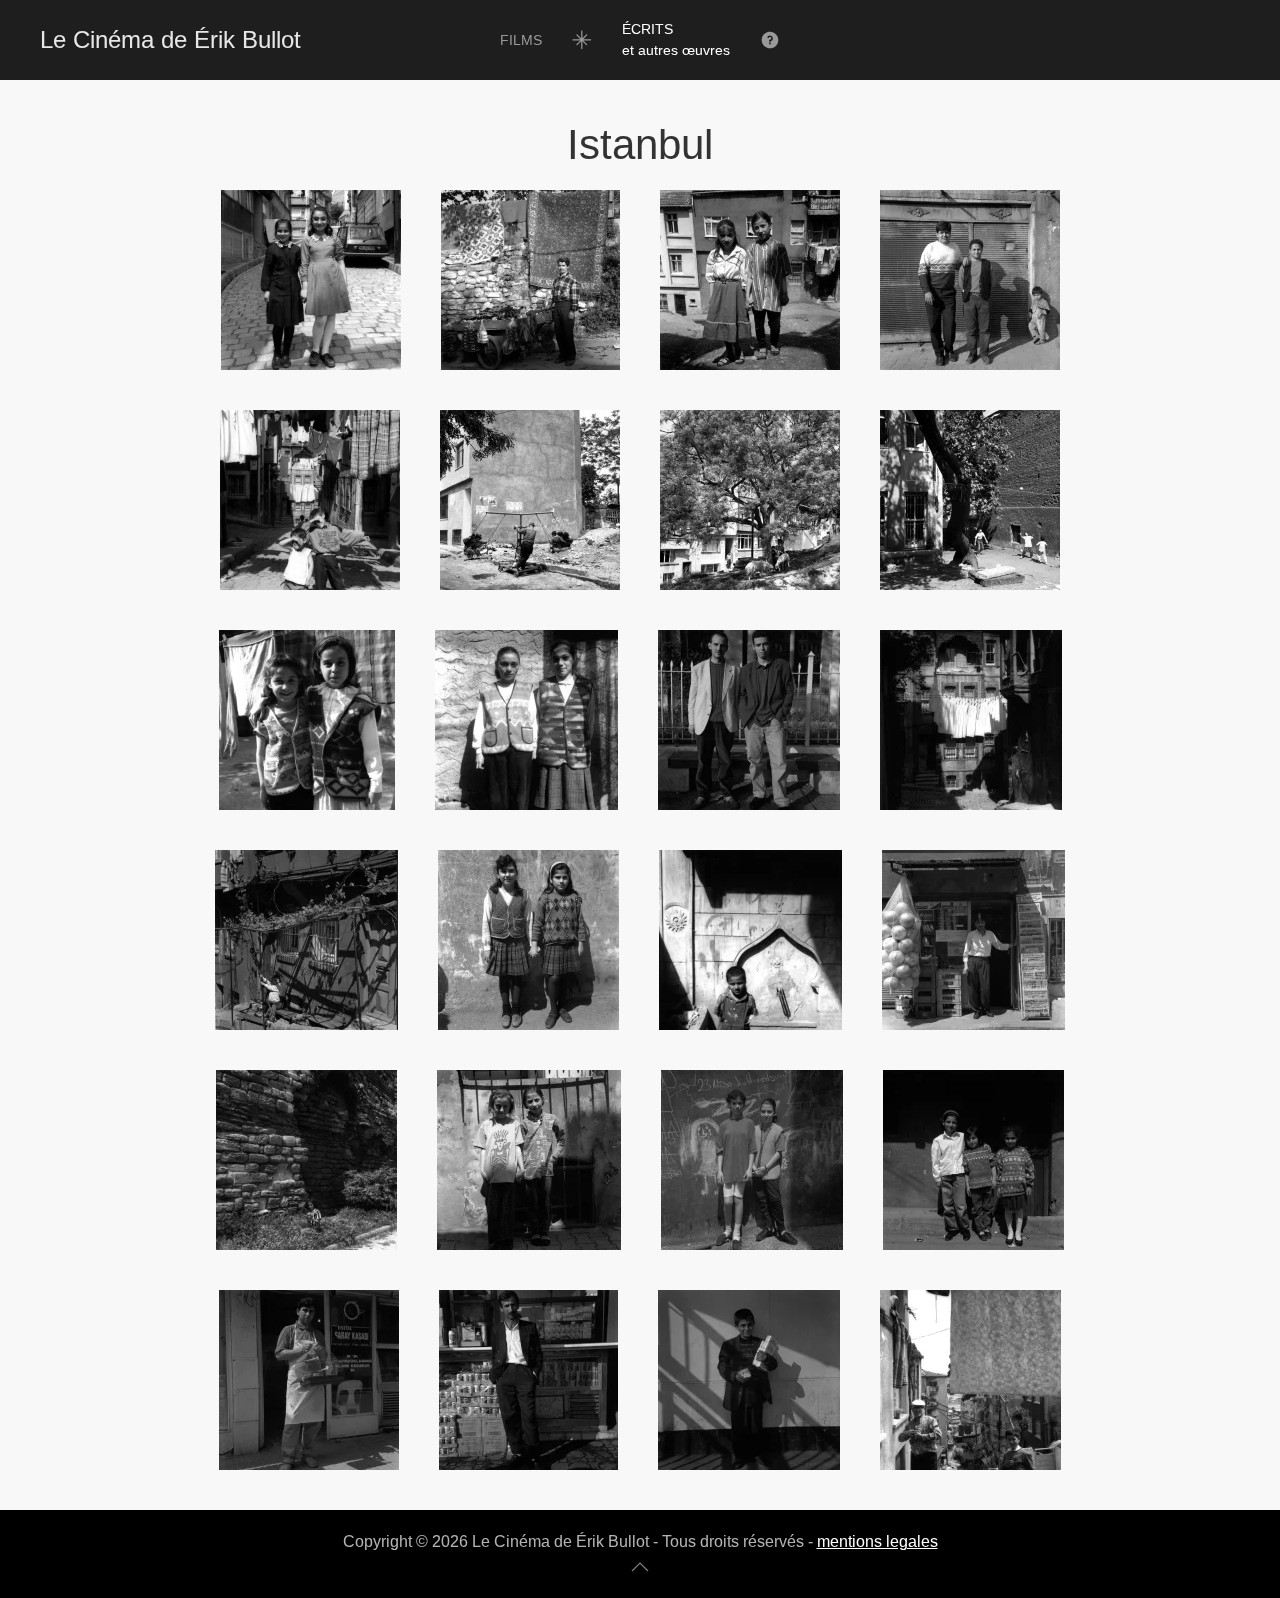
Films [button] (521, 40)
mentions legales (877, 1541)
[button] (676, 40)
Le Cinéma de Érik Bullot (170, 39)
